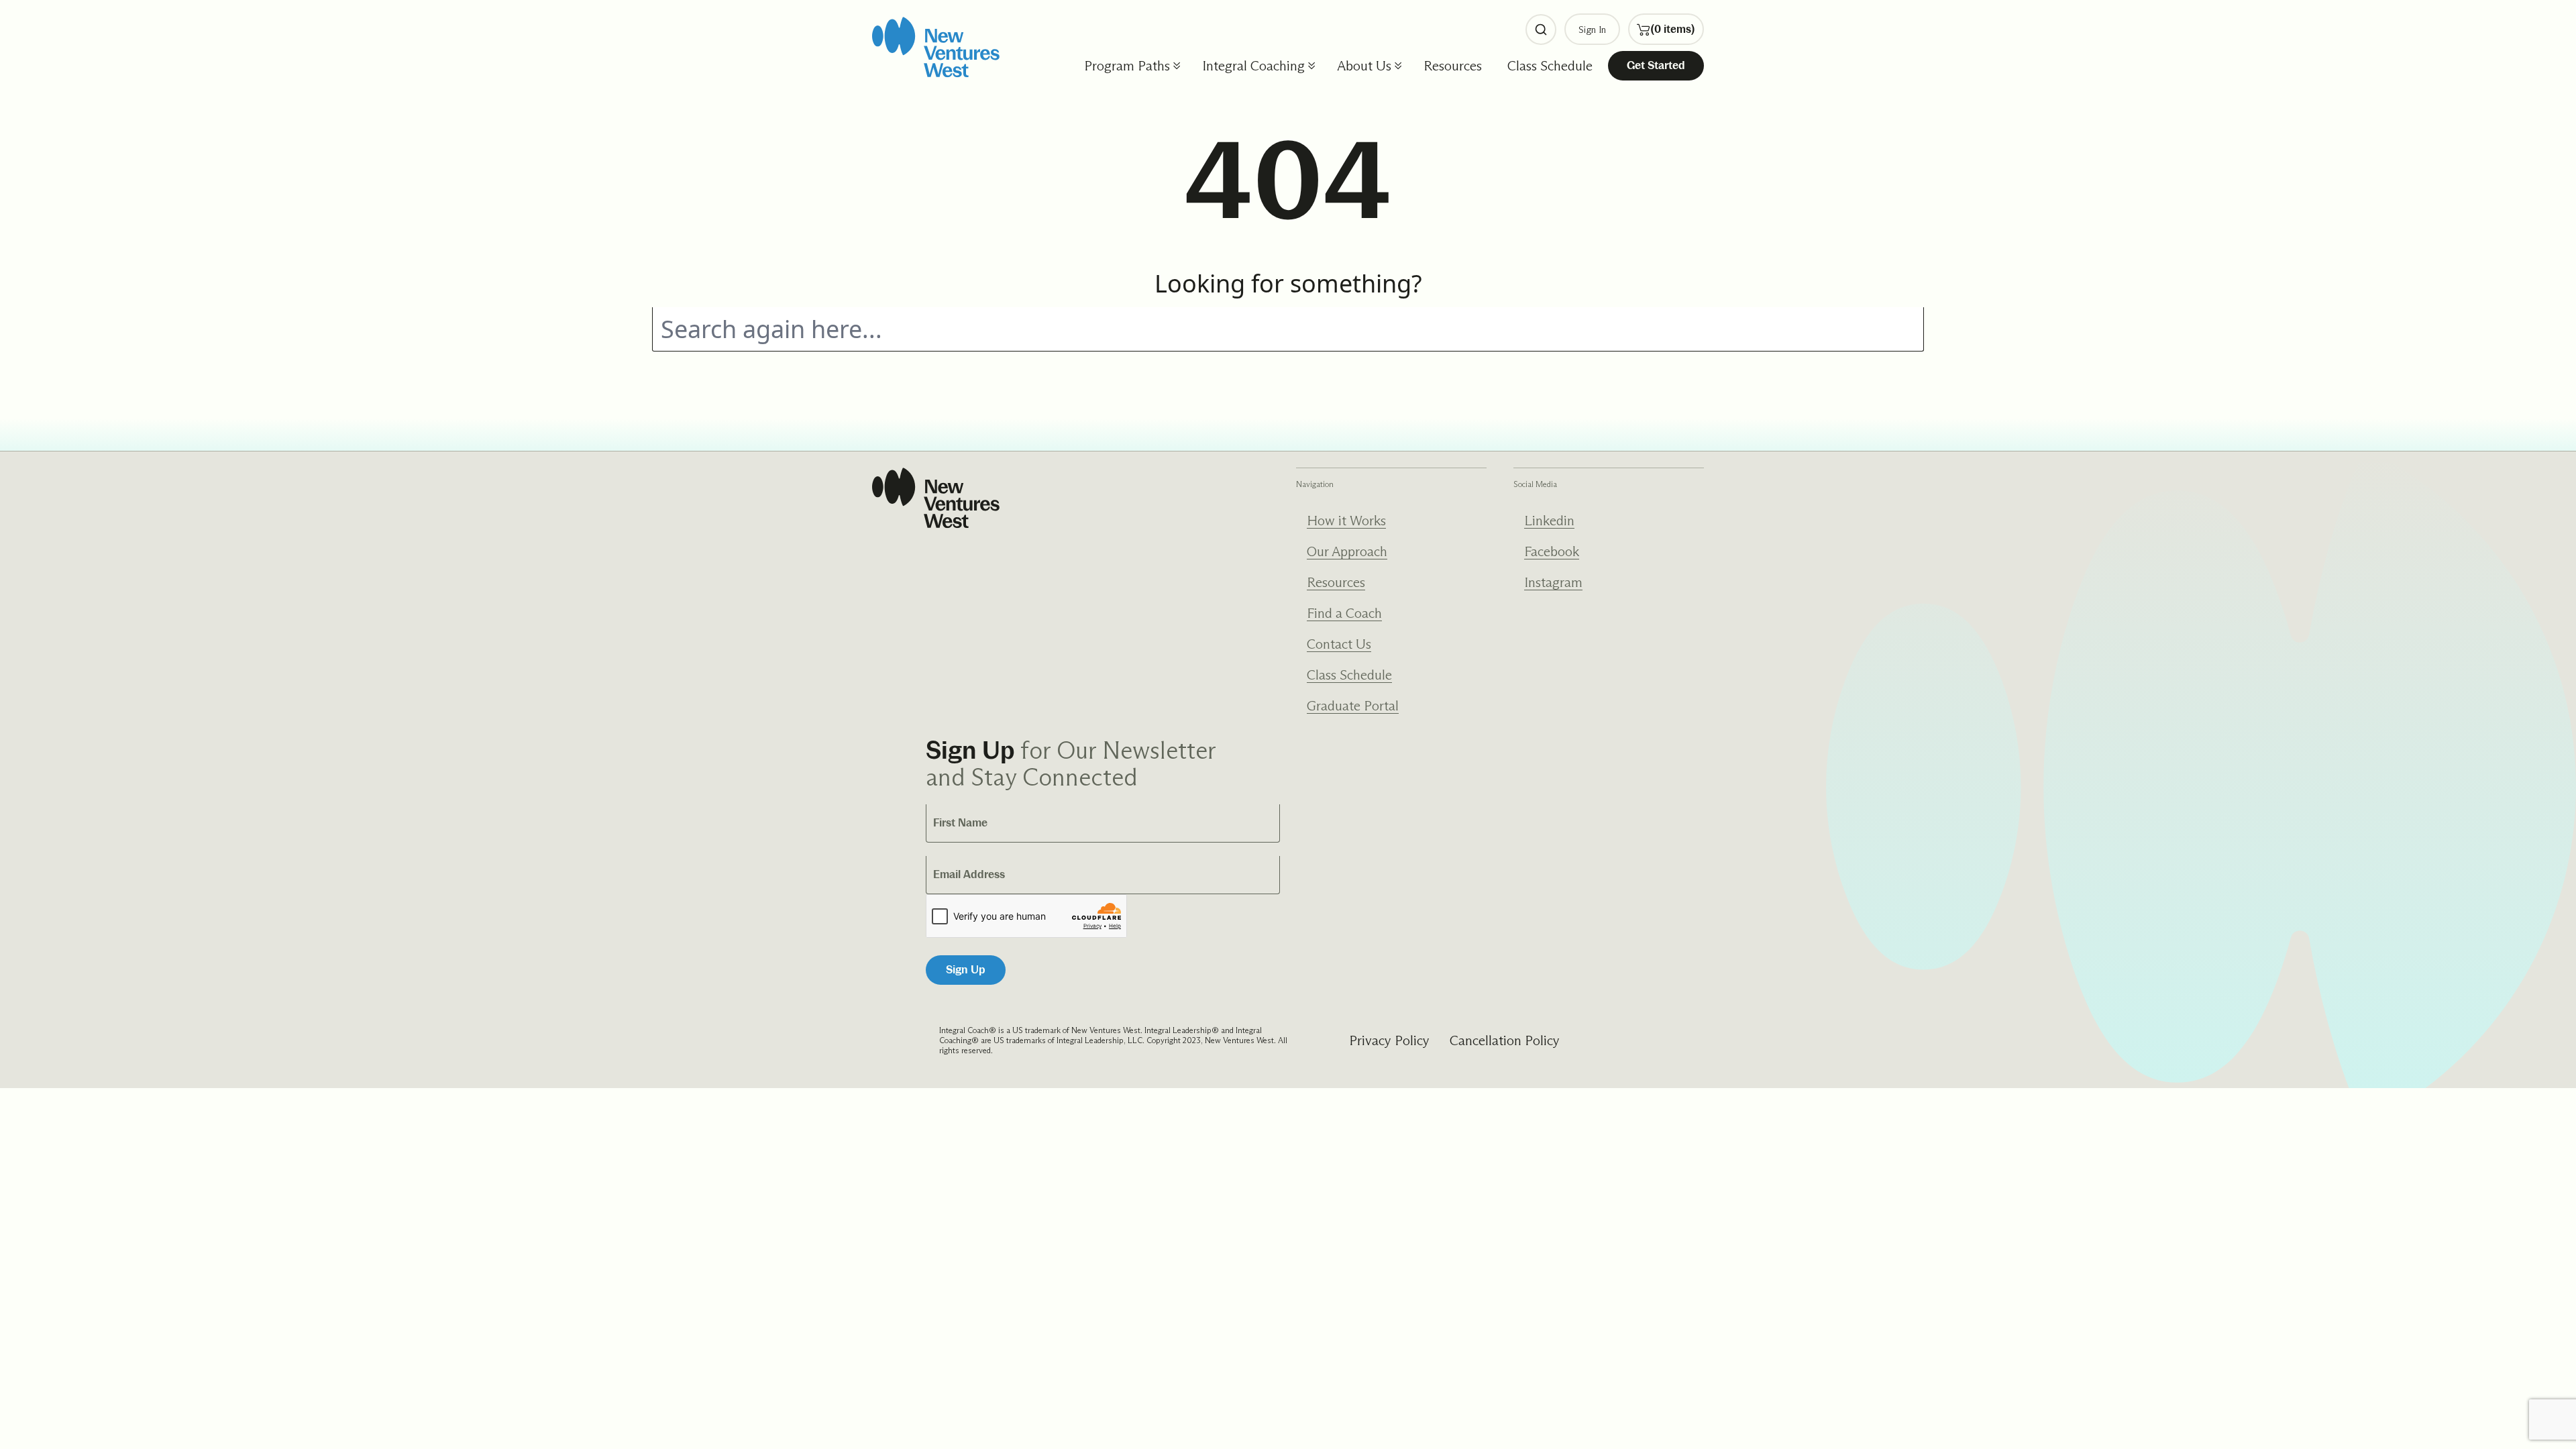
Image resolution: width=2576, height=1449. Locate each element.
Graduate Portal (1353, 706)
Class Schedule (1550, 66)
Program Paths (1127, 66)
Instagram (1553, 582)
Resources (1453, 66)
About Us (1364, 66)
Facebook (1552, 551)
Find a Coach (1344, 613)
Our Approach (1347, 551)
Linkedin (1549, 521)
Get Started (1656, 65)
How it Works (1346, 521)
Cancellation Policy (1505, 1040)
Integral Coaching (1253, 66)
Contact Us (1339, 644)
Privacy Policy (1389, 1040)
